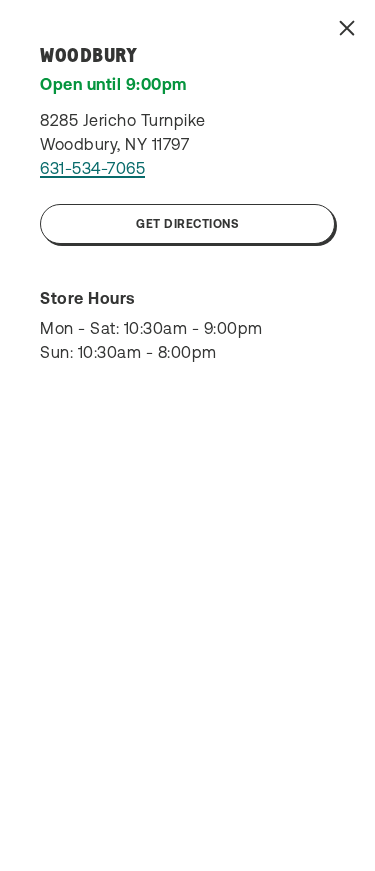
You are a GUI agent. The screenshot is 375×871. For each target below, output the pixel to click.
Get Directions (187, 224)
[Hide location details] (347, 28)
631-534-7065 (92, 168)
